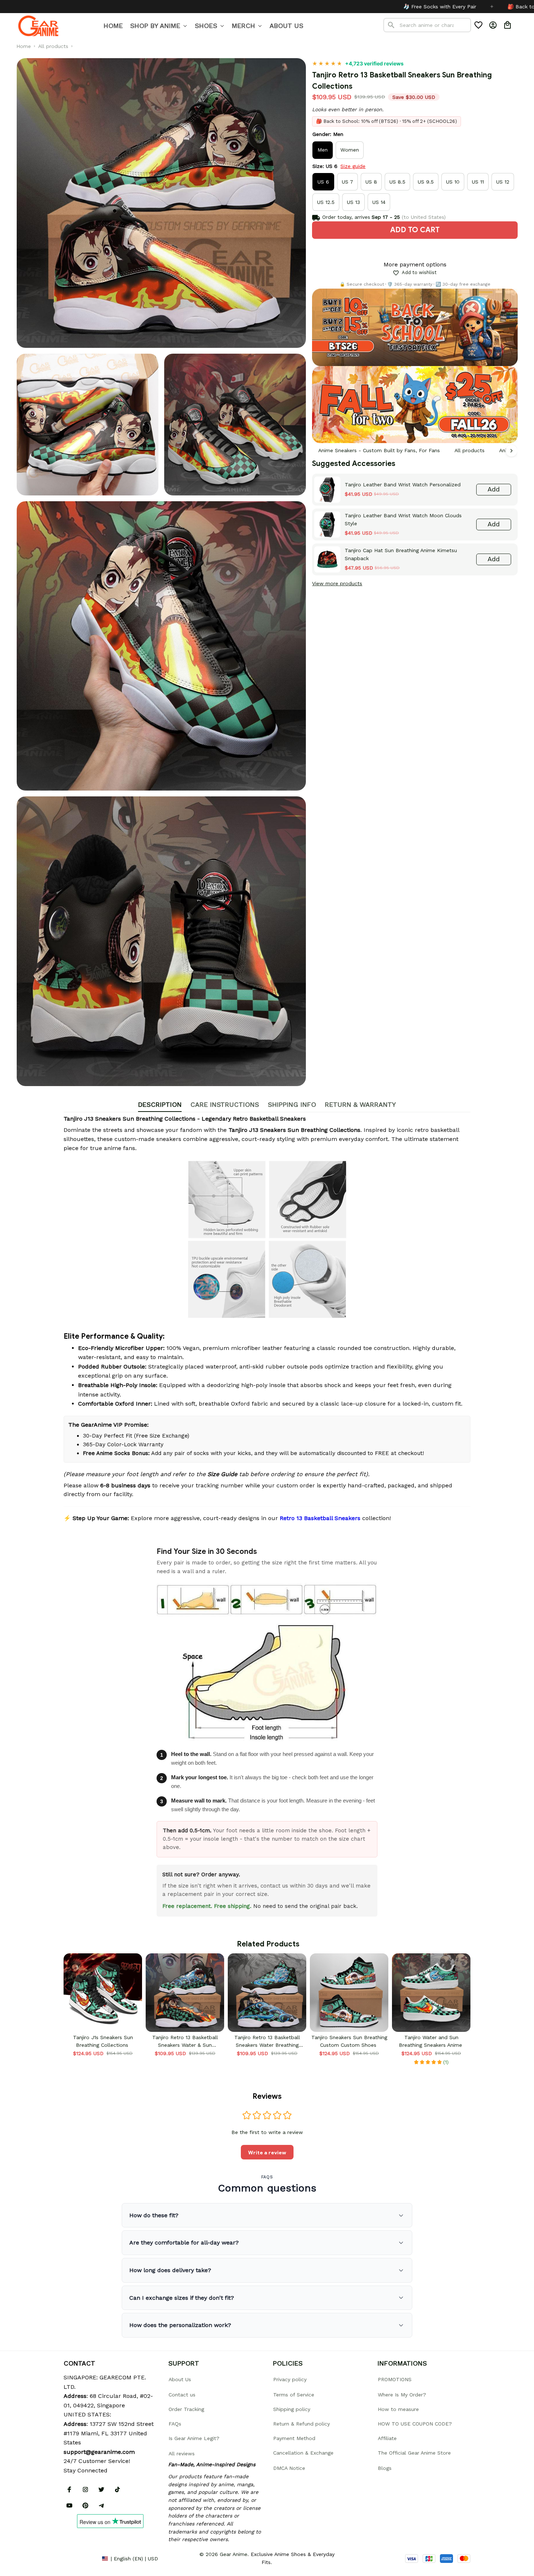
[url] (99, 2452)
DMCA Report (80, 2558)
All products (53, 46)
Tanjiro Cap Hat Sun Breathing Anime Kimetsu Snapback (401, 554)
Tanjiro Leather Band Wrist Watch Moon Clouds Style (403, 519)
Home (24, 46)
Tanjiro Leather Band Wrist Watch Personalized (403, 485)
